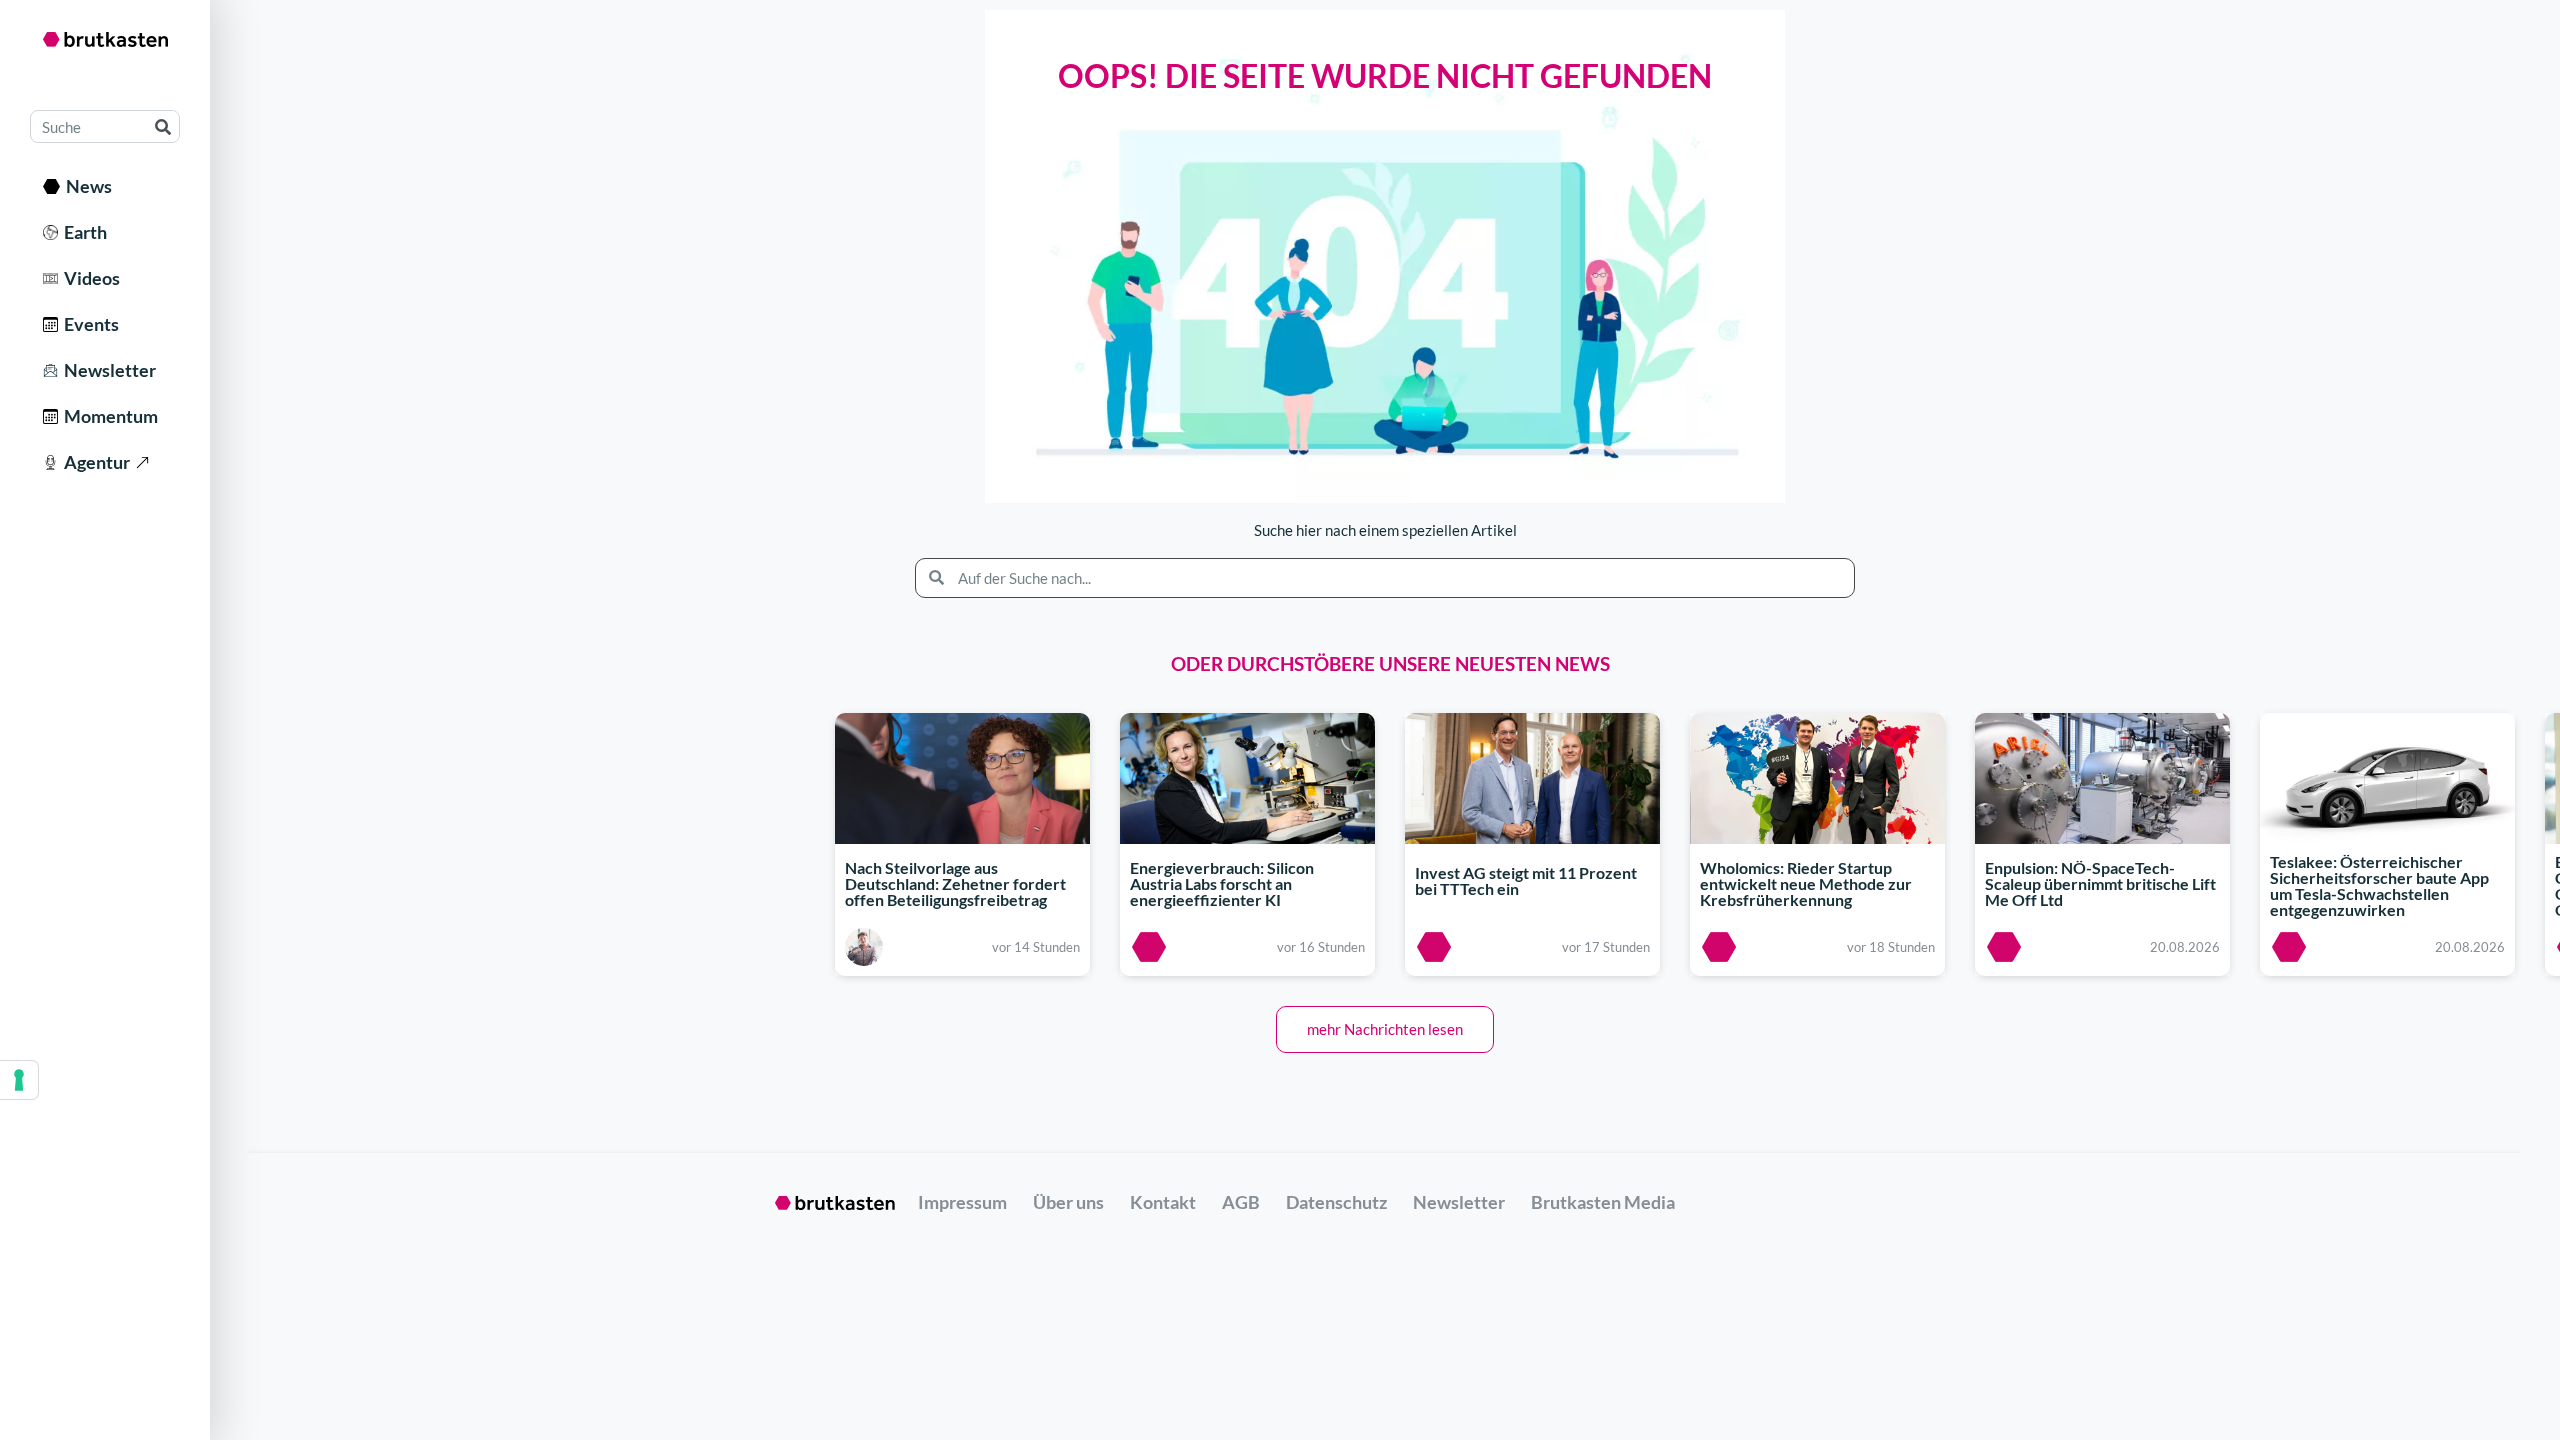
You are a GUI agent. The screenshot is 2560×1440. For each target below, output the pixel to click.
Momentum (108, 416)
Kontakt (1163, 1202)
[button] (1385, 1029)
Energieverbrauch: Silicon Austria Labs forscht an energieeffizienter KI (1222, 883)
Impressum (962, 1202)
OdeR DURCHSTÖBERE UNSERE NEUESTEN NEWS (1390, 663)
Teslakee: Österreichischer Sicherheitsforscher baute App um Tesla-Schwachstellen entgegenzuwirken (2379, 886)
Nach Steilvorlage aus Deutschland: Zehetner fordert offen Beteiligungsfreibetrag (955, 883)
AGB (1241, 1202)
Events (88, 324)
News (86, 186)
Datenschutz (1336, 1202)
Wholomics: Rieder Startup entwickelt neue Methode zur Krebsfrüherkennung (1806, 883)
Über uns (1068, 1202)
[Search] (162, 126)
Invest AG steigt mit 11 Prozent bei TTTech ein (1526, 880)
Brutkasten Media (1603, 1202)
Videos (89, 278)
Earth (82, 232)
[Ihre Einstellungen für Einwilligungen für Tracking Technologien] (19, 1080)
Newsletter (107, 370)
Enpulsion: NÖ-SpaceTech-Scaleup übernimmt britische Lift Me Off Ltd (2100, 883)
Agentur (94, 462)
